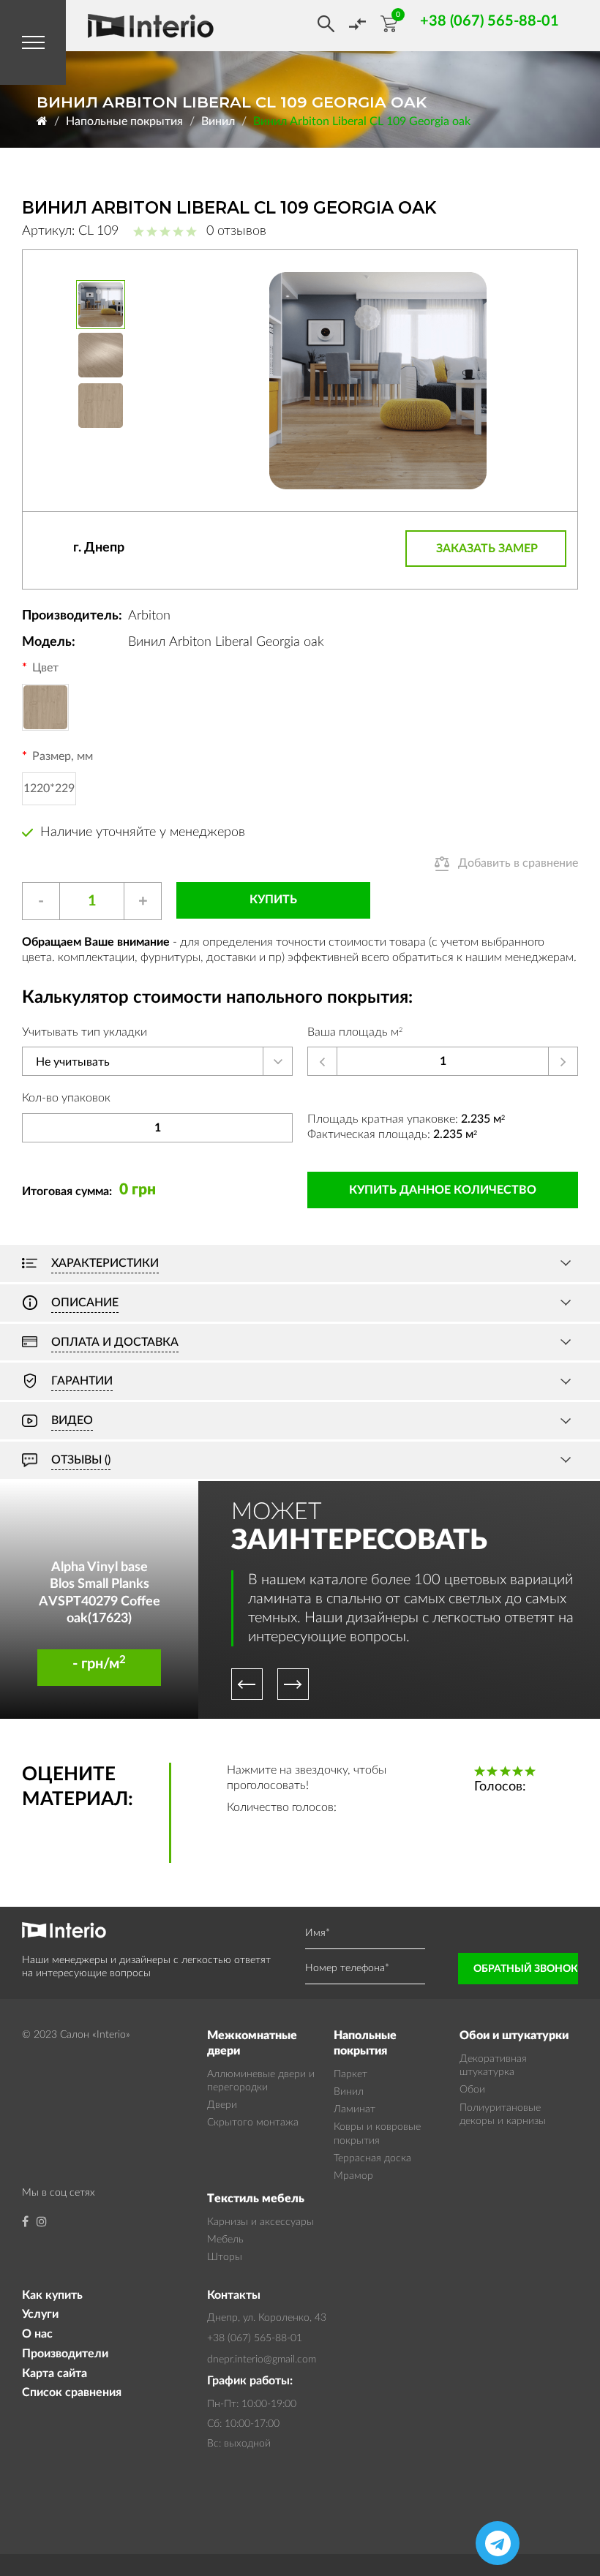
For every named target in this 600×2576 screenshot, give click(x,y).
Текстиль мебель (256, 2199)
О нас (37, 2334)
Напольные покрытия (124, 121)
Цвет (45, 668)
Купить (273, 900)
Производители (65, 2354)
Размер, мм (63, 756)
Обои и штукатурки (514, 2035)
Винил (218, 121)
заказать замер (487, 549)
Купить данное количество (443, 1190)
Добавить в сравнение (518, 863)
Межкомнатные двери (252, 2043)
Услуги (40, 2314)
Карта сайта (55, 2373)
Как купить (52, 2295)
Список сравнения (72, 2392)
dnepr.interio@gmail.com (262, 2360)
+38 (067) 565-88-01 (255, 2338)
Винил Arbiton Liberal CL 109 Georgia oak (362, 121)
